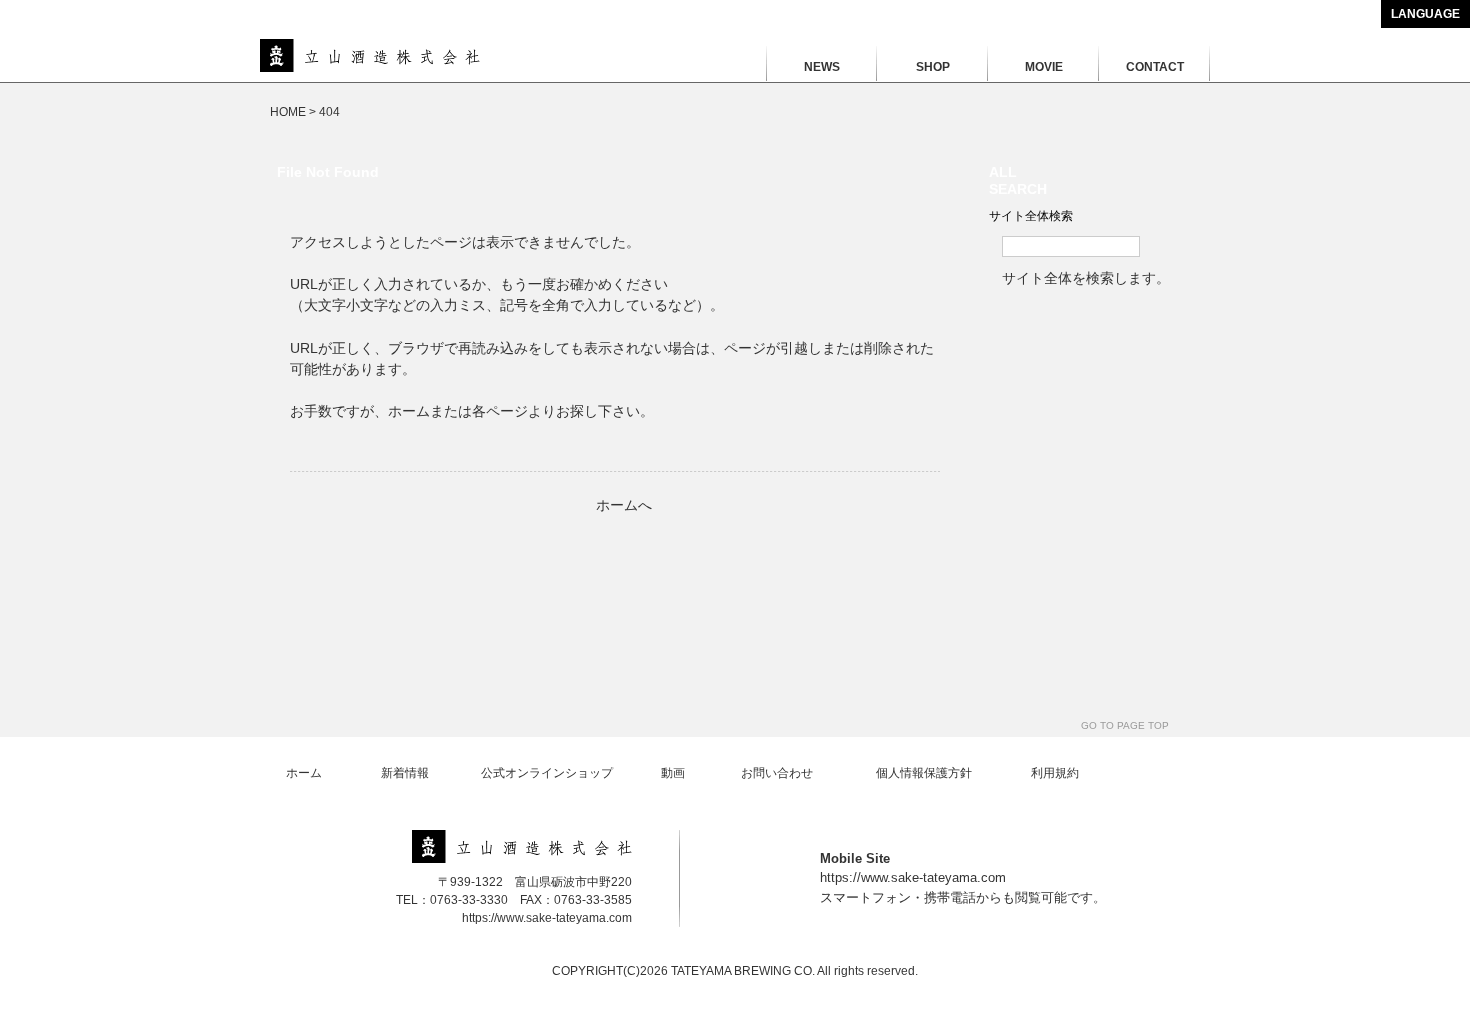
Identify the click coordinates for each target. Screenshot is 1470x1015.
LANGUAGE (1425, 14)
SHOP (933, 67)
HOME (288, 112)
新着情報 (405, 773)
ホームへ (624, 505)
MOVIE (1044, 67)
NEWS (822, 67)
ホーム (304, 773)
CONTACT (1155, 67)
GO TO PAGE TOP (1125, 725)
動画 (673, 773)
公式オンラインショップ (547, 773)
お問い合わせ (777, 773)
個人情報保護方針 (924, 773)
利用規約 (1055, 773)
